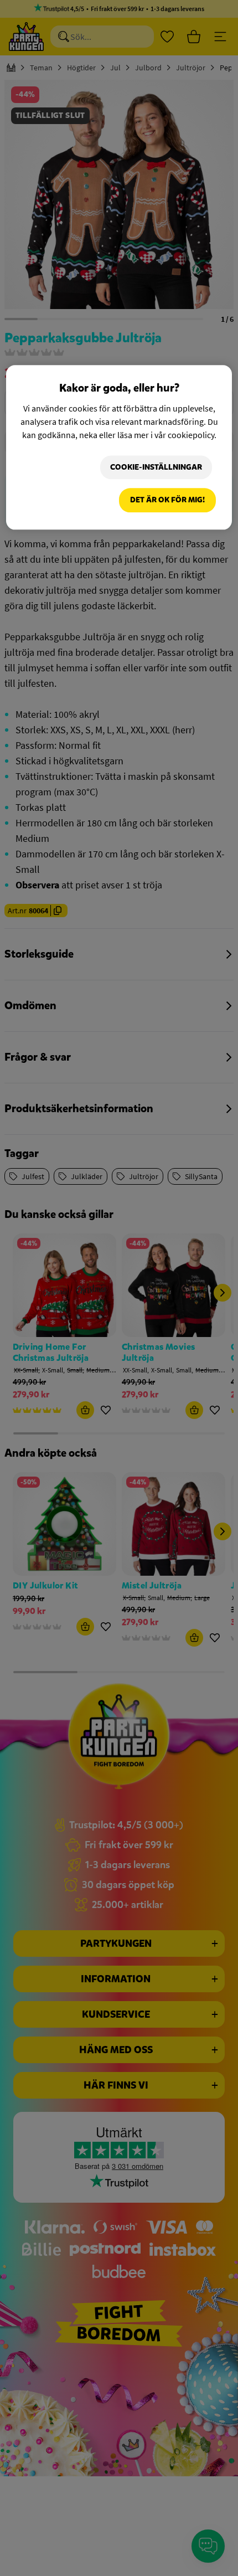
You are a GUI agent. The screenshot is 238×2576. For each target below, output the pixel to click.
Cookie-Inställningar (156, 467)
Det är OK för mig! (167, 500)
